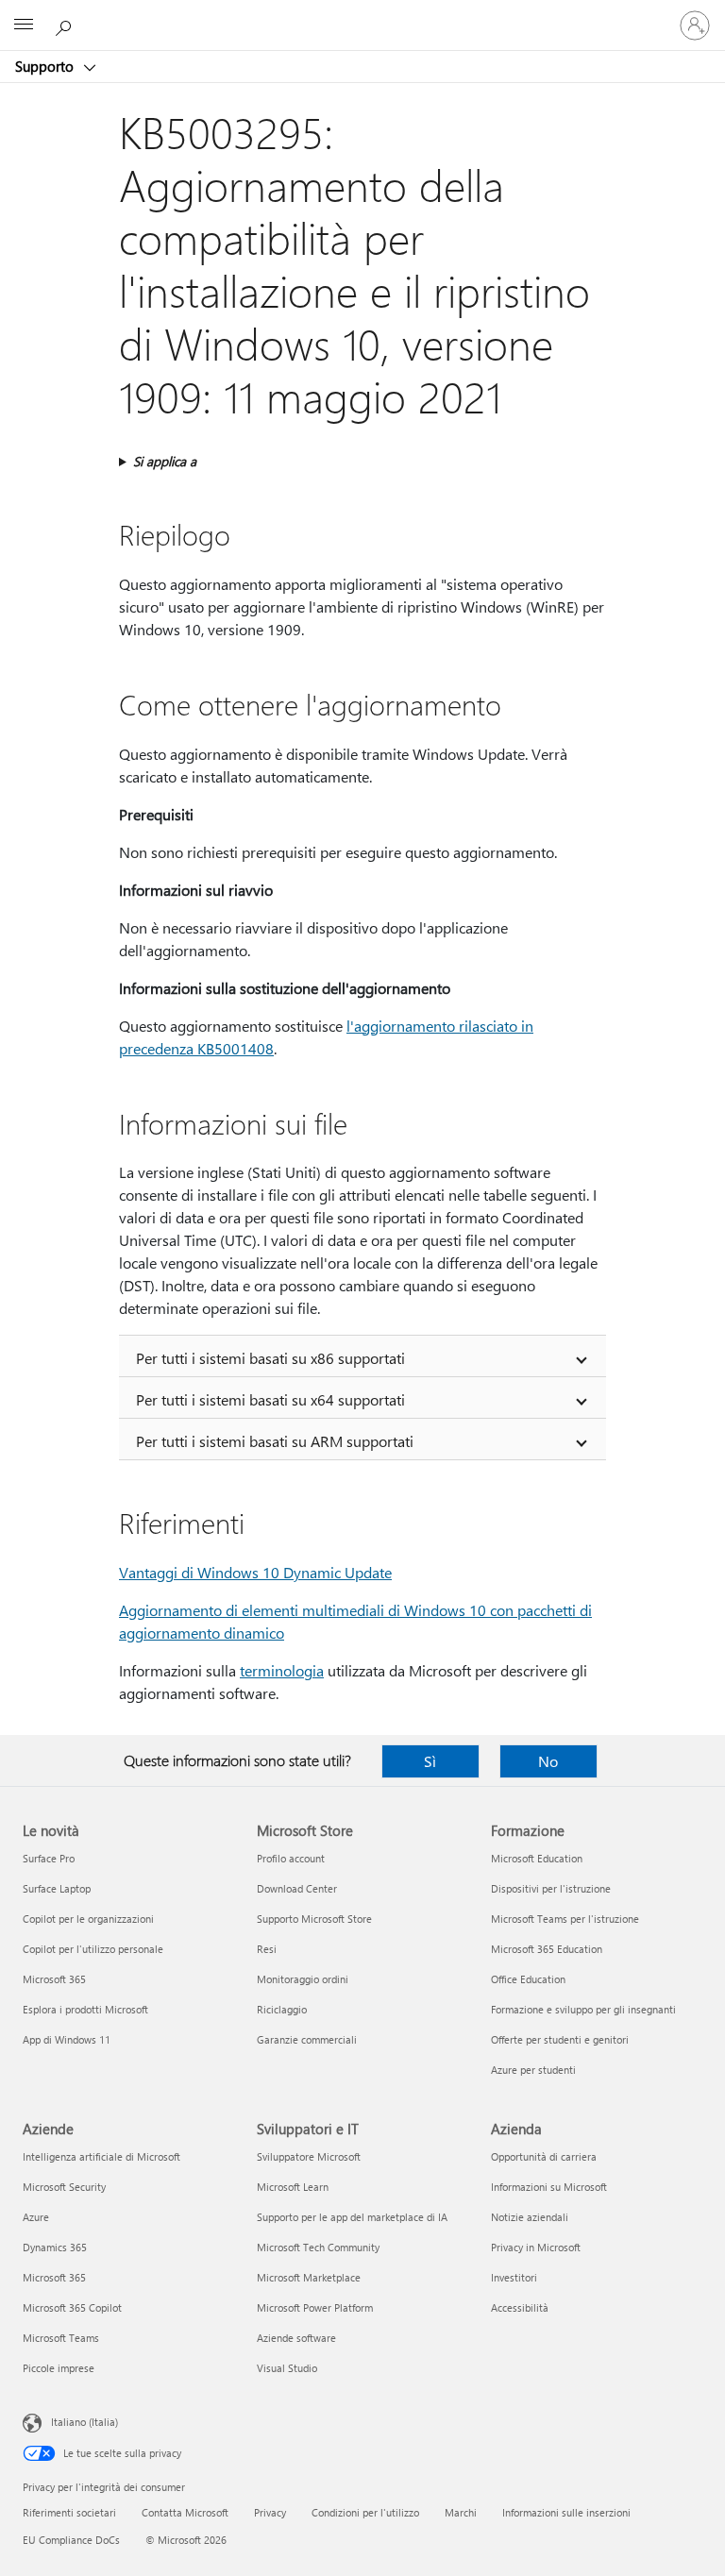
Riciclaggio (282, 2009)
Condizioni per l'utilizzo (365, 2512)
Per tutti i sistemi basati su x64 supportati (270, 1399)
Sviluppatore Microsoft (309, 2156)
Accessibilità (520, 2307)
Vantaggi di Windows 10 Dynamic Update (255, 1572)
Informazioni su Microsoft (549, 2187)
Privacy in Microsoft (536, 2247)
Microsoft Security (64, 2187)
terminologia (282, 1670)
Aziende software (296, 2338)
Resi (267, 1949)
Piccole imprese (59, 2368)
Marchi (461, 2512)
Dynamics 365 (55, 2247)
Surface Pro (49, 1858)
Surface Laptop (57, 1888)
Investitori (514, 2277)
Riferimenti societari (69, 2512)
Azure (36, 2217)
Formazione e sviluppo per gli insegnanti (583, 2009)
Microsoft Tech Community (318, 2247)
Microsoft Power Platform (315, 2307)
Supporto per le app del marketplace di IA (352, 2217)
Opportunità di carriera (544, 2156)
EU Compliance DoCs (71, 2540)
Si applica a (165, 461)
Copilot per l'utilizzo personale (93, 1949)
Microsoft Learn (293, 2187)
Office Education (528, 1979)
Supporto (46, 66)
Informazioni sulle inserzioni (566, 2512)
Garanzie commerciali (307, 2039)
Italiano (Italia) (84, 2422)
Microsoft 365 (54, 1979)
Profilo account (291, 1858)
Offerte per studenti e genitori (560, 2039)
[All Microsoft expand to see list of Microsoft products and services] (24, 25)
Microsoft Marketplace (309, 2277)
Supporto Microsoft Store (314, 1919)
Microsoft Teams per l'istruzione (565, 1919)
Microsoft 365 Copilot (72, 2307)
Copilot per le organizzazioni (88, 1919)
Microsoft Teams (61, 2338)
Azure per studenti (533, 2070)
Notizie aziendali (530, 2217)
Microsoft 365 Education (547, 1949)
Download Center (297, 1888)
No (548, 1761)
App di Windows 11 (67, 2039)
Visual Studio (287, 2368)
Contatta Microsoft (185, 2512)
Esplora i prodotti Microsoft (85, 2009)
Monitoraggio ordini (303, 1979)
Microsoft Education (537, 1858)
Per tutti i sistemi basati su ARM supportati (275, 1441)
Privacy (270, 2512)
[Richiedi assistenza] (66, 25)
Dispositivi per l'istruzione (551, 1888)
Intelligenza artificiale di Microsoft (101, 2156)
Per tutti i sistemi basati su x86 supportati (270, 1358)
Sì (430, 1761)
